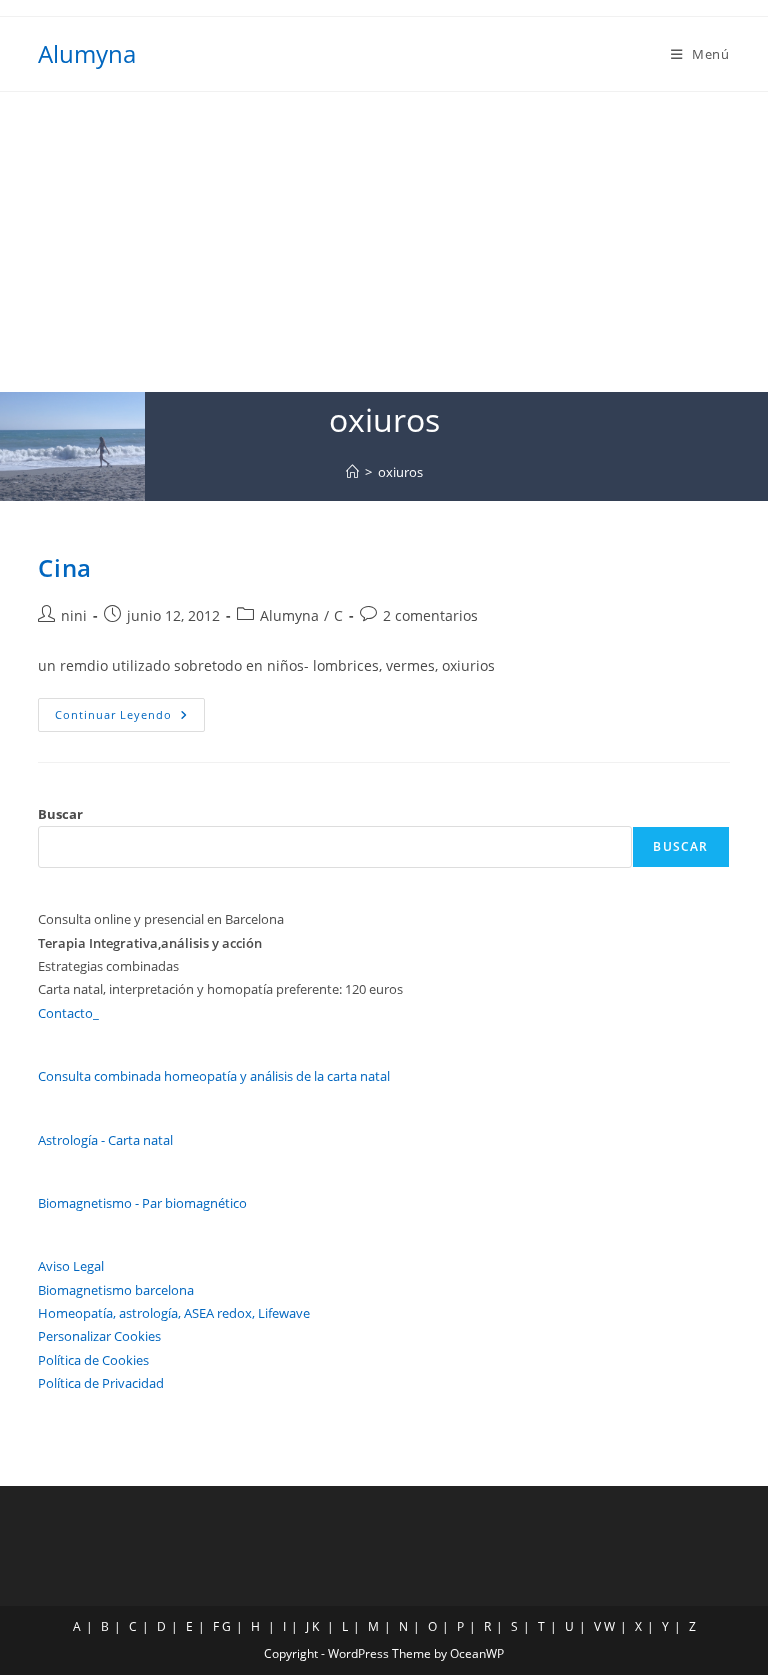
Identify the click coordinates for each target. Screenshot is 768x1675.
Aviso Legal (71, 1266)
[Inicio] (352, 472)
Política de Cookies (93, 1360)
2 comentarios (430, 615)
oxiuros (400, 472)
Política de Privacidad (101, 1383)
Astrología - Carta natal (105, 1140)
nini (74, 615)
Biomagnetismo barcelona (116, 1290)
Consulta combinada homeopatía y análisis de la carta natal (214, 1076)
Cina (64, 567)
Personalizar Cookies (99, 1336)
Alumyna (87, 53)
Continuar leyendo (130, 714)
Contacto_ (68, 1013)
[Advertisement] (384, 242)
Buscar (60, 814)
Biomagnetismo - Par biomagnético (142, 1203)
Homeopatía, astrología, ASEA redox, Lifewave (174, 1313)
